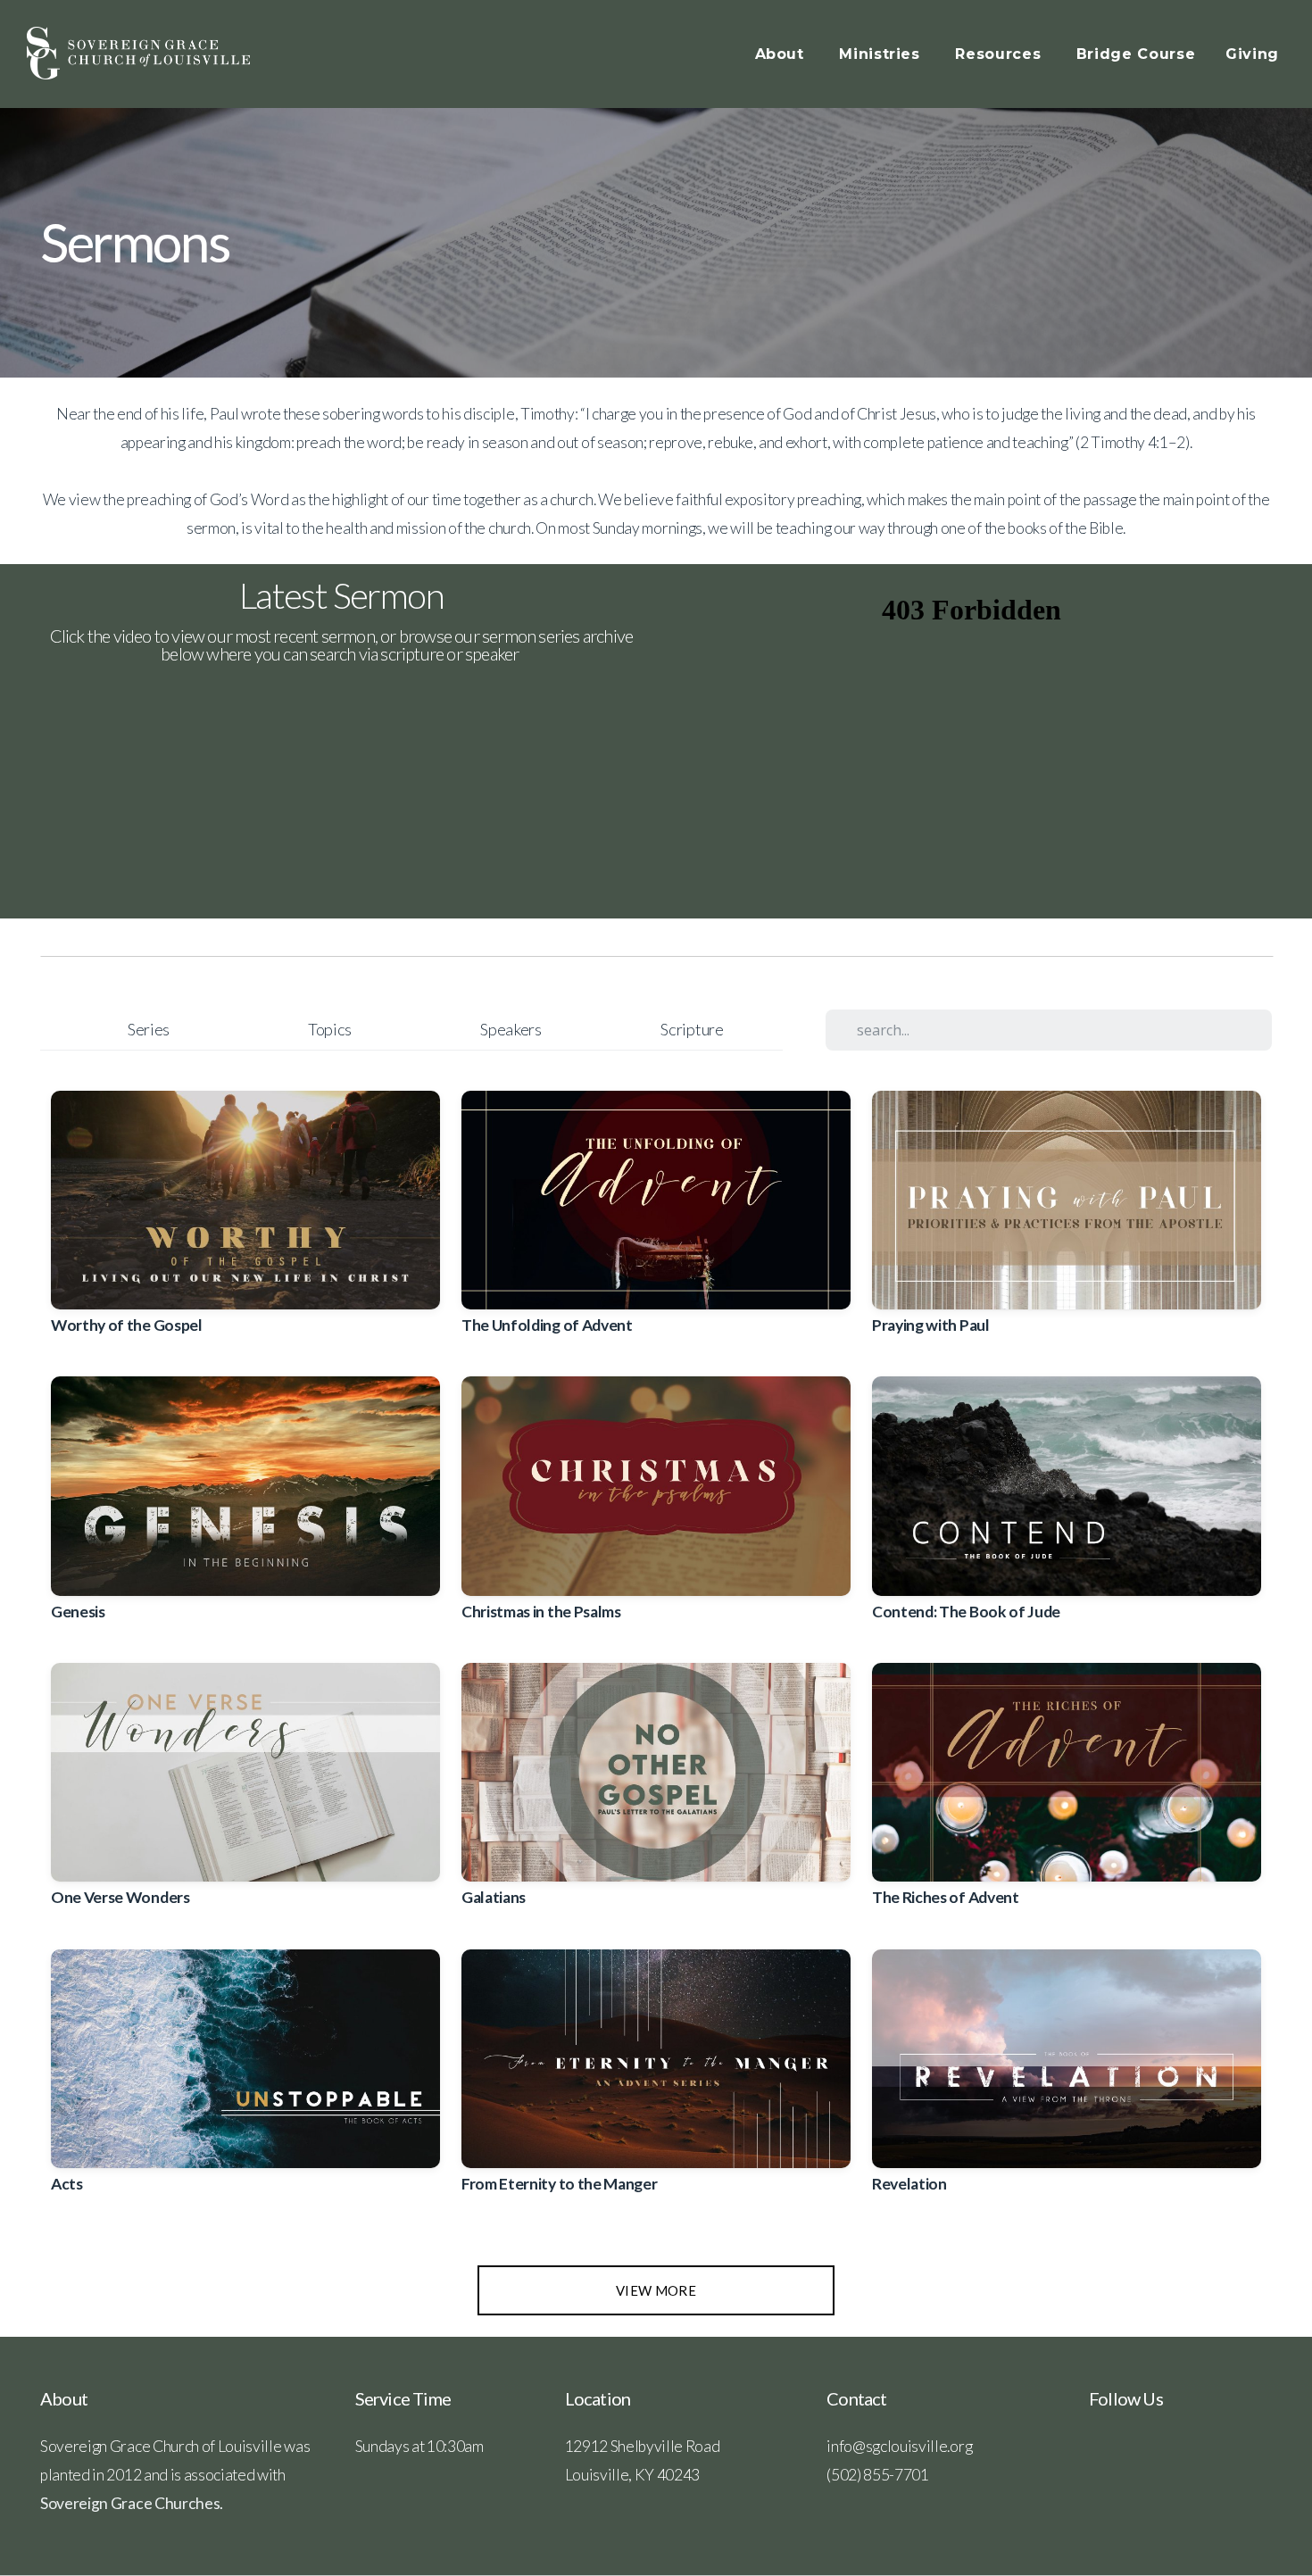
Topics (330, 1029)
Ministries (882, 54)
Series (149, 1029)
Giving (1252, 54)
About (782, 54)
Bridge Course (1136, 54)
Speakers (511, 1029)
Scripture (692, 1029)
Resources (1000, 54)
